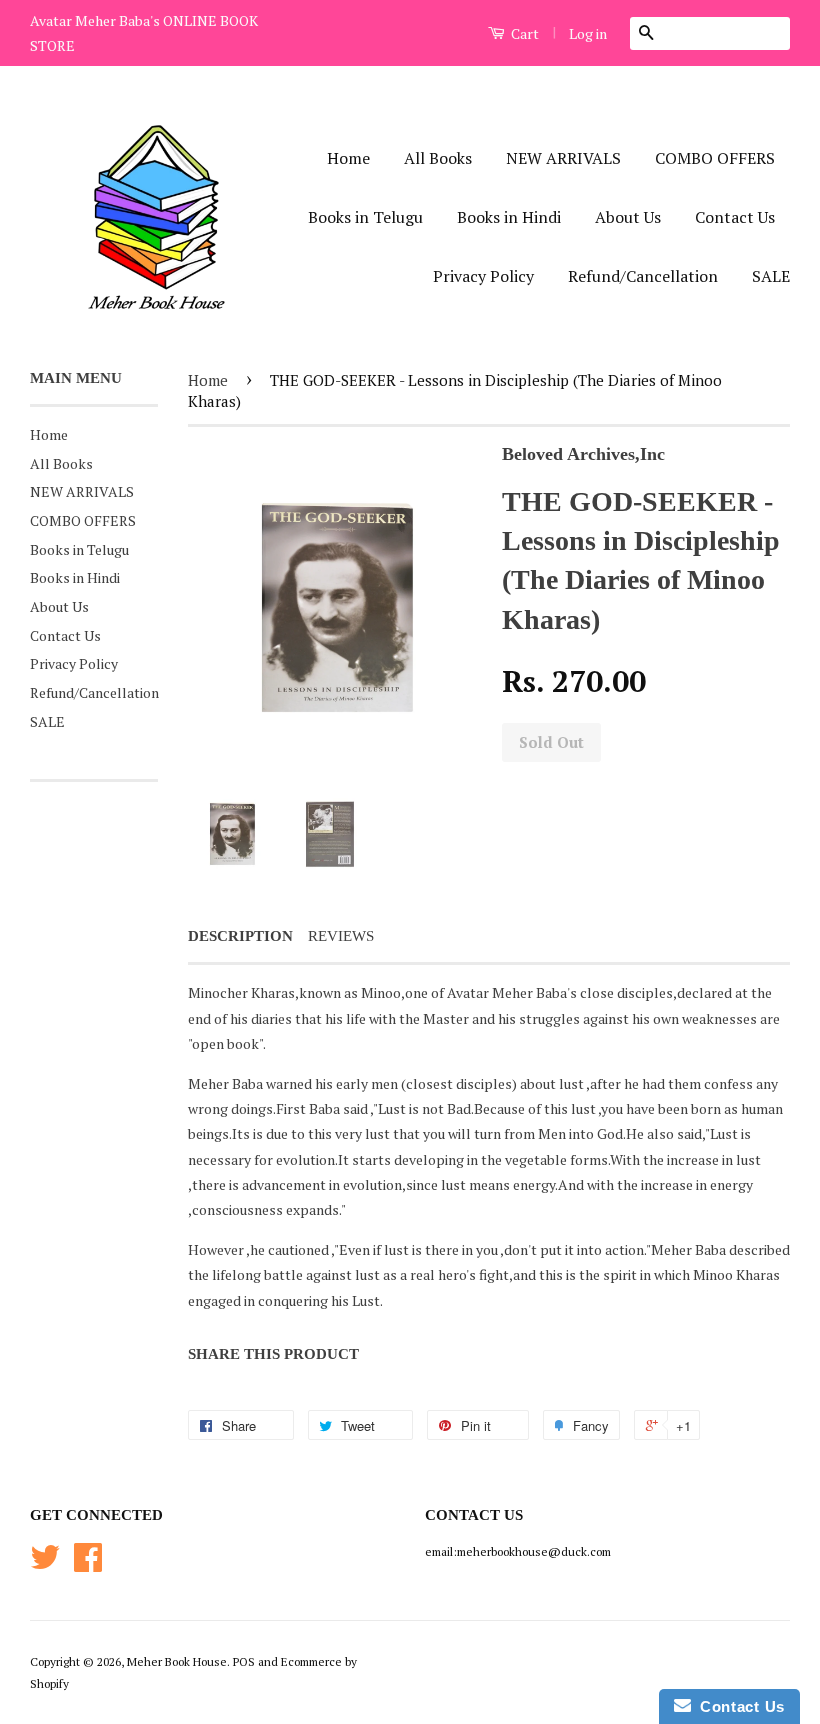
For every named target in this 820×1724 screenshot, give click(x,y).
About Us (628, 217)
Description (240, 936)
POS (244, 1661)
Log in (588, 33)
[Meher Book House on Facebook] (88, 1564)
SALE (771, 276)
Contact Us (735, 217)
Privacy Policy (483, 276)
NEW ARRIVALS (563, 158)
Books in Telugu (365, 217)
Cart (523, 33)
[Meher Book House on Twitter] (45, 1564)
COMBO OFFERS (715, 158)
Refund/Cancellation (643, 276)
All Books (438, 158)
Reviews (341, 936)
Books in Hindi (509, 217)
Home (348, 158)
